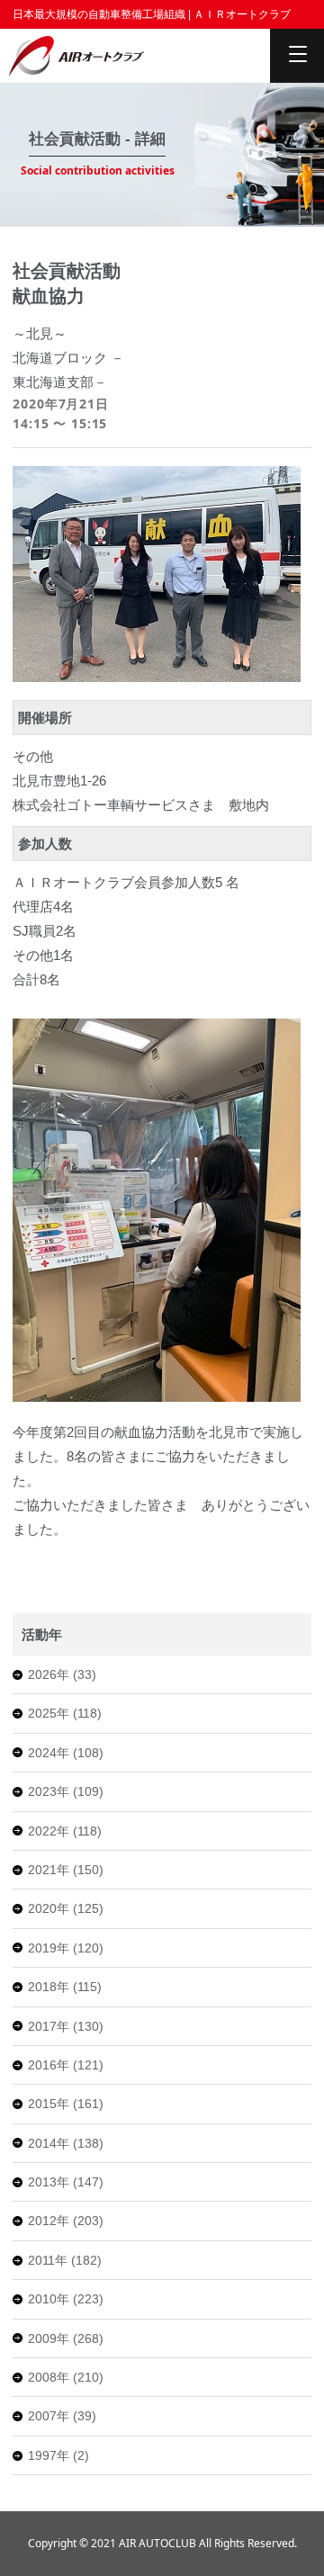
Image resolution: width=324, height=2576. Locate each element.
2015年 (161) (66, 2104)
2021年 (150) (66, 1870)
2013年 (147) (66, 2182)
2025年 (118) (65, 1713)
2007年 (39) (62, 2416)
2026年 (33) (62, 1674)
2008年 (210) (66, 2377)
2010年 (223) (66, 2299)
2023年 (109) (66, 1791)
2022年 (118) (65, 1831)
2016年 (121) (66, 2065)
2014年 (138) (66, 2143)
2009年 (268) (66, 2338)
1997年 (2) (58, 2455)
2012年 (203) (66, 2221)
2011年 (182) (65, 2260)
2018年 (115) (65, 1987)
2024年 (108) (66, 1753)
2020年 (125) (66, 1908)
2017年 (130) (66, 2026)
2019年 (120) (66, 1948)
